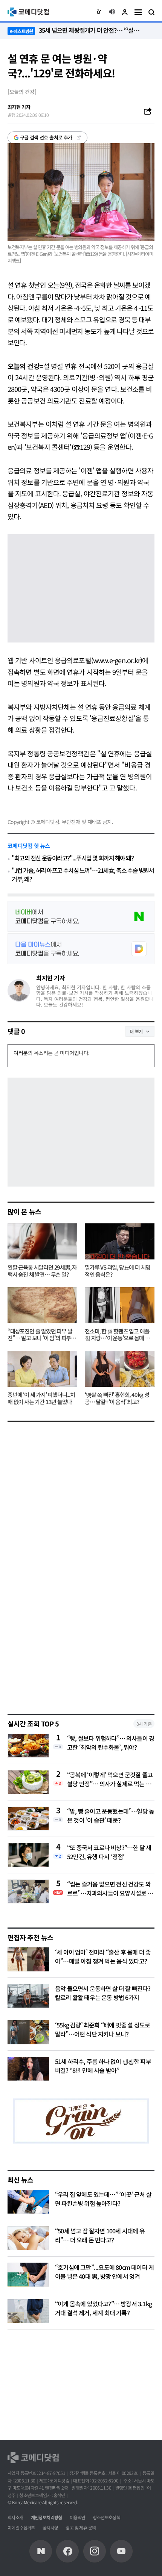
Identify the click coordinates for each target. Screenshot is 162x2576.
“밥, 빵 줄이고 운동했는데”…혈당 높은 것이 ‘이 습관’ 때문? (111, 1816)
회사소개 (15, 2517)
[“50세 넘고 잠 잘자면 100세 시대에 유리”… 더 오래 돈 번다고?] (28, 2238)
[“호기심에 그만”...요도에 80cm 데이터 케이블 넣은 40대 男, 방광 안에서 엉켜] (28, 2275)
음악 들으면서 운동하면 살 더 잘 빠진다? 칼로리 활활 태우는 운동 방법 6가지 (103, 1993)
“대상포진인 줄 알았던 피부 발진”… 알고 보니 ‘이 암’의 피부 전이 (42, 1335)
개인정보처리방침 (47, 2517)
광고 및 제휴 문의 (81, 2527)
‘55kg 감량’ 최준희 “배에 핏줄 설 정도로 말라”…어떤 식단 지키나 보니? (102, 2029)
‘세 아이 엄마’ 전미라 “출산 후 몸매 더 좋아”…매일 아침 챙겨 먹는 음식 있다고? (103, 1956)
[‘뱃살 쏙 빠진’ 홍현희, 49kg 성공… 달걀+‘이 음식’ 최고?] (120, 1369)
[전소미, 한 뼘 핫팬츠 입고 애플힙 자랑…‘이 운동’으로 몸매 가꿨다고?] (120, 1305)
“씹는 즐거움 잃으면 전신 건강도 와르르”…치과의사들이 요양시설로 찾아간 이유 (110, 1888)
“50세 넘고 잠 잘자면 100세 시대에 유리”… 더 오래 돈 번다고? (100, 2235)
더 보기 (136, 1031)
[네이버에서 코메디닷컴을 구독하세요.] (81, 916)
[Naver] (41, 2551)
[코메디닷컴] (67, 2551)
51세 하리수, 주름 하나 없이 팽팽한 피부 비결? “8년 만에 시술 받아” (103, 2066)
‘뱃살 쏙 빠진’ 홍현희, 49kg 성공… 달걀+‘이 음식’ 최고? (117, 1398)
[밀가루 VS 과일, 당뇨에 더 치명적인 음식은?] (120, 1241)
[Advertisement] (64, 1652)
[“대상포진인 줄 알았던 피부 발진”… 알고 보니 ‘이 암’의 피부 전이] (42, 1305)
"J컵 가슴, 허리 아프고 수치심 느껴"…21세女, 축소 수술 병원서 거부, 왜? (83, 875)
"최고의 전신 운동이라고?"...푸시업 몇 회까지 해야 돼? (73, 858)
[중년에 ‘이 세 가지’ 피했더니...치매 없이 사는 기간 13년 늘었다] (42, 1369)
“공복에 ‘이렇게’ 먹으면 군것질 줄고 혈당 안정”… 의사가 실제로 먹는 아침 (110, 1779)
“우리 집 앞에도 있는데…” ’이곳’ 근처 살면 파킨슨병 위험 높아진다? (103, 2199)
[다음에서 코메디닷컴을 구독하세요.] (81, 949)
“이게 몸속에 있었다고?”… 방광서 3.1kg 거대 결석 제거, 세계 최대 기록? (103, 2308)
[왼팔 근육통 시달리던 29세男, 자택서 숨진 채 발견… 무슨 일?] (42, 1241)
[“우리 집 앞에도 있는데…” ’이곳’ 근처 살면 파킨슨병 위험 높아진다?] (28, 2202)
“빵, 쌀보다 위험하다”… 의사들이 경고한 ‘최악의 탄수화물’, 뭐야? (111, 1743)
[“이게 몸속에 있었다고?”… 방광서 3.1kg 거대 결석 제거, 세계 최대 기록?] (28, 2311)
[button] (99, 12)
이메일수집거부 (21, 2527)
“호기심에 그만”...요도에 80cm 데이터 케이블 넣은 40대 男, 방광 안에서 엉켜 (104, 2272)
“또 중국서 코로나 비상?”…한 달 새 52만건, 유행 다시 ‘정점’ (109, 1852)
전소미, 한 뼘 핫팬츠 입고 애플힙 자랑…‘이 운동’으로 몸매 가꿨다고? (117, 1335)
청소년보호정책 (106, 2517)
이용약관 (78, 2517)
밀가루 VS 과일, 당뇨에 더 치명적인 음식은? (118, 1271)
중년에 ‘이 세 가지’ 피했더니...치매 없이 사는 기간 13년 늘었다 (41, 1398)
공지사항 (50, 2527)
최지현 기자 (51, 978)
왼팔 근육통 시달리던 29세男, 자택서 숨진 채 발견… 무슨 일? (42, 1271)
